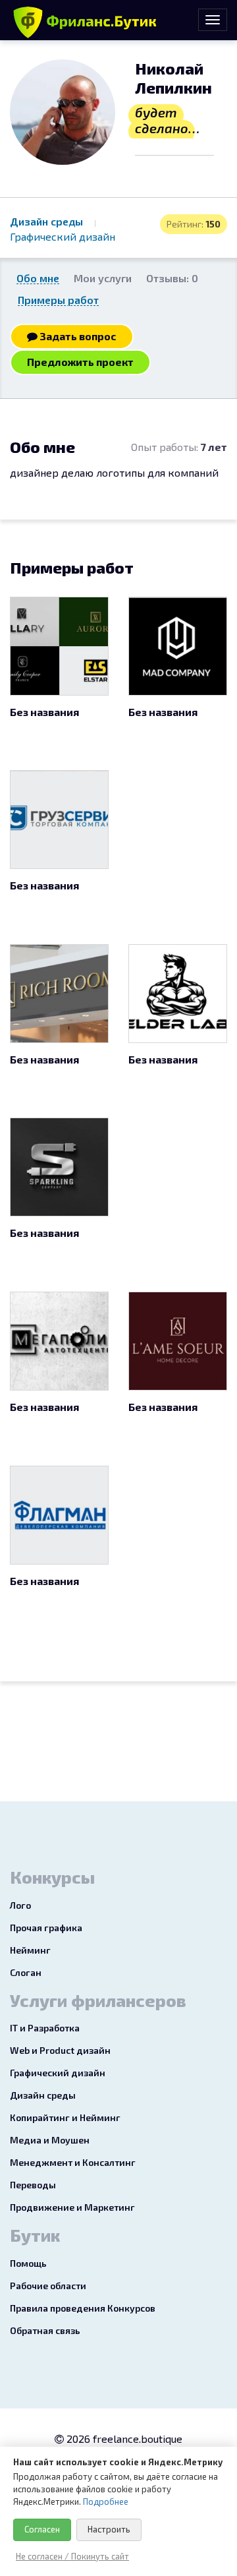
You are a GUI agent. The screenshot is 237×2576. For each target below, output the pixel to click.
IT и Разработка (45, 2028)
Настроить (109, 2529)
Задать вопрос (77, 336)
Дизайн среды (48, 221)
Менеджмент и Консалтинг (73, 2162)
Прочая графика (46, 1928)
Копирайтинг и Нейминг (65, 2117)
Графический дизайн (63, 236)
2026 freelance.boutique (123, 2439)
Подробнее (106, 2501)
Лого (20, 1905)
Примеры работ (58, 300)
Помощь (28, 2263)
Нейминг (30, 1950)
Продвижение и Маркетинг (72, 2207)
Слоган (26, 1972)
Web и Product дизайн (60, 2050)
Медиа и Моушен (50, 2140)
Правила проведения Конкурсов (83, 2308)
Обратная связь (45, 2330)
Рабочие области (48, 2286)
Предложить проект (80, 362)
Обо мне (38, 278)
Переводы (33, 2185)
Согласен (42, 2529)
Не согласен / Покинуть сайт (72, 2556)
